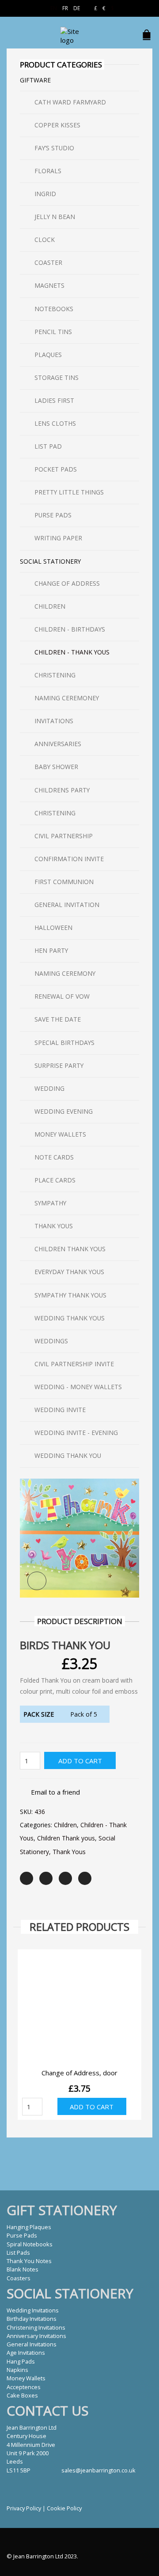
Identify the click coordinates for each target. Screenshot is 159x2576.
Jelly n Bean (55, 217)
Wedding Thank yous (70, 1318)
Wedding (49, 1088)
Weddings (51, 1341)
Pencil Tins (53, 332)
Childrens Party (62, 790)
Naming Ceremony (65, 973)
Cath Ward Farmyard (70, 102)
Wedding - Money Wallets (78, 1387)
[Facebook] (46, 1878)
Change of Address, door (79, 2073)
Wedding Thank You (68, 1455)
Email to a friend (55, 1792)
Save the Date (58, 1019)
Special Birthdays (64, 1043)
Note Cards (54, 1157)
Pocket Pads (56, 469)
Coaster (48, 262)
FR (65, 8)
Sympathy (50, 1203)
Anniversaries (58, 744)
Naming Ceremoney (67, 698)
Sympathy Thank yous (70, 1295)
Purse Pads (53, 515)
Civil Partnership (64, 836)
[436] (79, 1537)
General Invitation (67, 905)
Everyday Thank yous (69, 1272)
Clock (45, 240)
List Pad (48, 446)
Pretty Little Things (69, 492)
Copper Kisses (57, 125)
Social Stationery (50, 561)
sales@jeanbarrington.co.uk (98, 2470)
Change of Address (67, 583)
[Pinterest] (65, 1878)
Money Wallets (60, 1134)
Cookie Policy (64, 2508)
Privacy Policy (24, 2508)
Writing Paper (58, 538)
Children (65, 1825)
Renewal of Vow (62, 996)
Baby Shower (56, 767)
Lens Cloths (55, 423)
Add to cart (80, 1761)
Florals (48, 171)
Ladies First (54, 400)
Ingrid (45, 194)
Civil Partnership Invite (74, 1364)
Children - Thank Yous (72, 652)
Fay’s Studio (54, 148)
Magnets (49, 285)
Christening (55, 675)
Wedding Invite (60, 1410)
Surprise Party (59, 1065)
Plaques (48, 355)
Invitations (54, 721)
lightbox (37, 1581)
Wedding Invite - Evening (76, 1433)
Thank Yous (69, 1852)
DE (77, 8)
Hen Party (51, 950)
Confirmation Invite (69, 859)
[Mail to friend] (85, 1878)
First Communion (64, 882)
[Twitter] (26, 1878)
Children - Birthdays (70, 629)
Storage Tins (57, 377)
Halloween (53, 927)
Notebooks (54, 309)
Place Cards (55, 1180)
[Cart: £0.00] (148, 30)
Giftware (35, 80)
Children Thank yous (66, 1838)
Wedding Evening (64, 1111)
